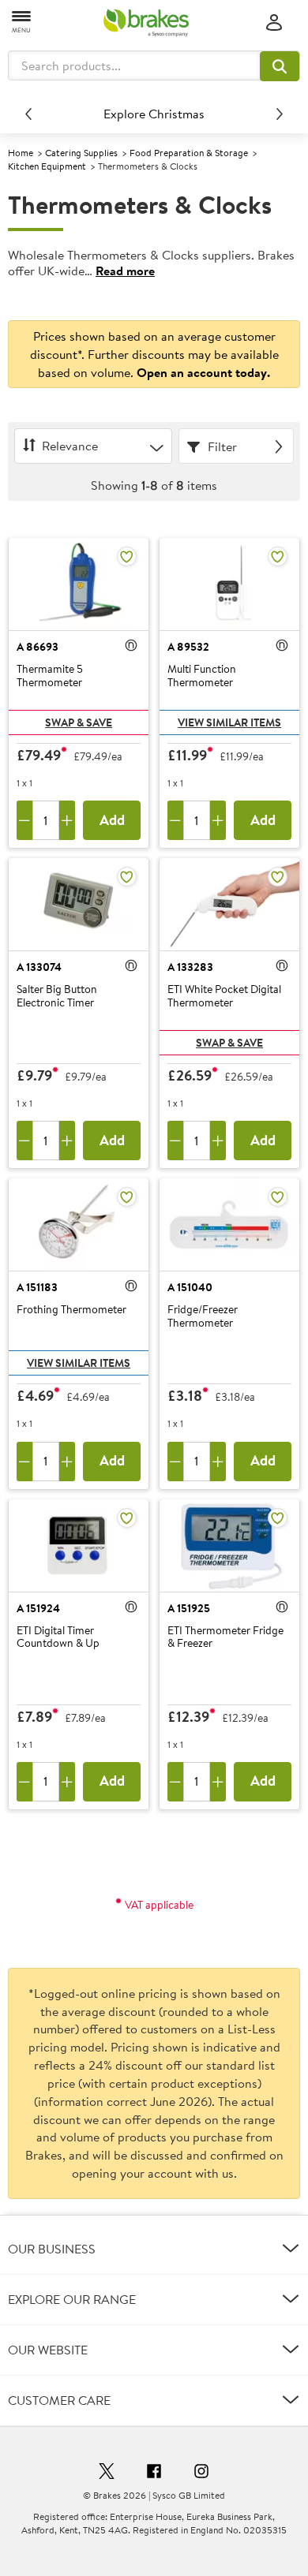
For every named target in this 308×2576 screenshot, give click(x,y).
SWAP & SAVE (79, 722)
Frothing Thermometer (71, 1310)
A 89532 (188, 647)
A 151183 (37, 1287)
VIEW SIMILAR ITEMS (229, 722)
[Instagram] (201, 2473)
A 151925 (189, 1608)
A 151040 (190, 1287)
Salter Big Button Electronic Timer (57, 997)
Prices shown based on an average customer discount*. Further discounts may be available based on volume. (154, 354)
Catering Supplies (81, 153)
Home (21, 153)
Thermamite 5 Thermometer (50, 676)
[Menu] (22, 21)
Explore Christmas (154, 114)
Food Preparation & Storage (189, 153)
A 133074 (39, 967)
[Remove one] (24, 820)
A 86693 (38, 647)
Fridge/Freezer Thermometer (203, 1317)
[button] (280, 66)
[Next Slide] (280, 114)
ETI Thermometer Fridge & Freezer (225, 1638)
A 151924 (38, 1608)
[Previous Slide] (28, 114)
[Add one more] (67, 820)
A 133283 (190, 967)
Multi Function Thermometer (202, 676)
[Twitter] (107, 2473)
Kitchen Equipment (47, 166)
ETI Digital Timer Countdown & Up (58, 1638)
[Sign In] (274, 23)
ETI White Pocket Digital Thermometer (224, 997)
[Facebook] (154, 2473)
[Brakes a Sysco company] (146, 23)
